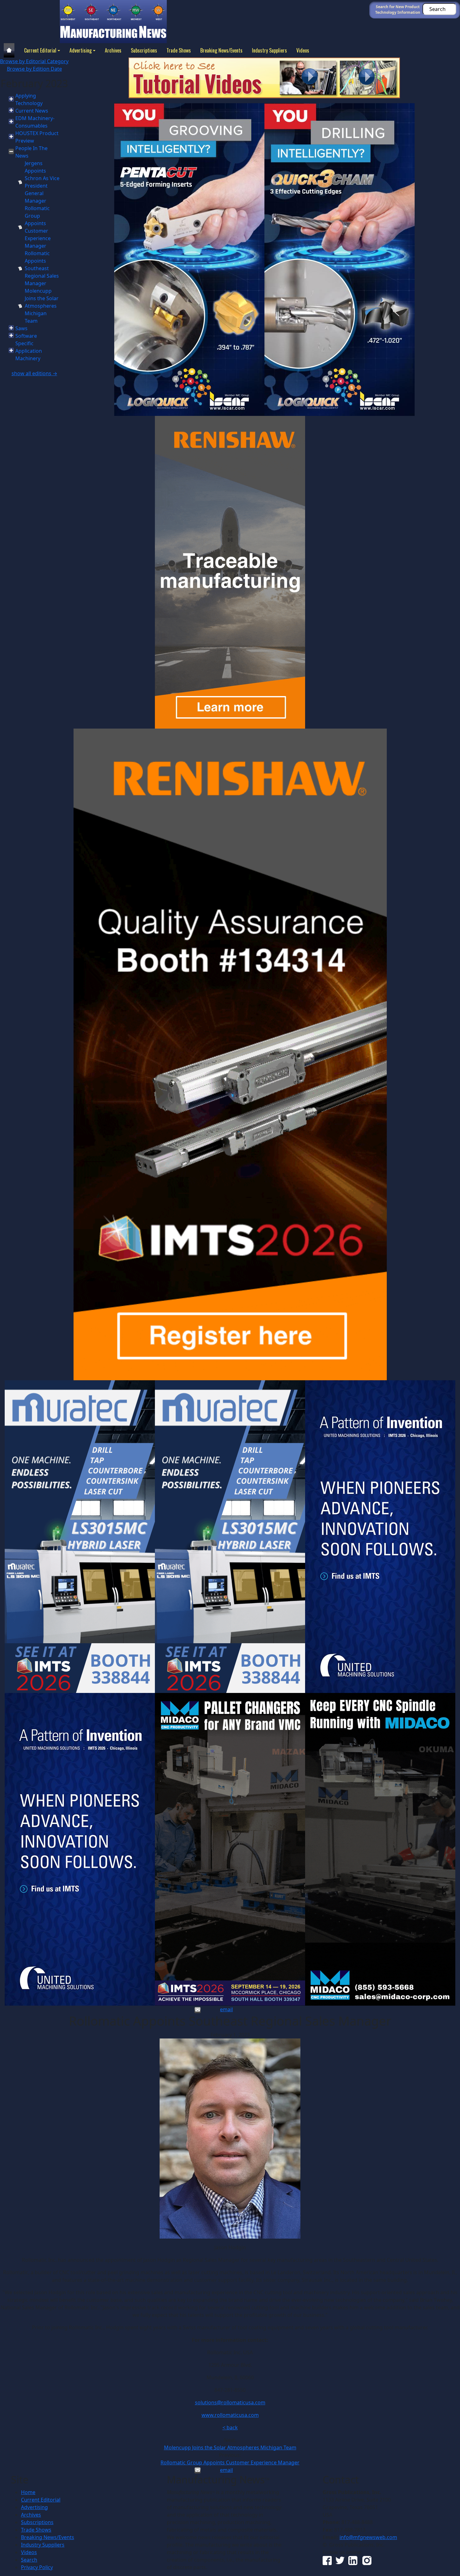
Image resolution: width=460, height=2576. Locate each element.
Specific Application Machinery (29, 351)
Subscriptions (144, 50)
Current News (32, 111)
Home (28, 2492)
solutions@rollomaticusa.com (230, 2402)
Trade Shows (179, 50)
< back (230, 2427)
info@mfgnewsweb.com (368, 2537)
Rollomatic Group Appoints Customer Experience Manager (230, 2462)
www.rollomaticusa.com (230, 2415)
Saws (21, 328)
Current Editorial (40, 50)
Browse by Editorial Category (34, 61)
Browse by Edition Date (34, 69)
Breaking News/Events (221, 50)
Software (26, 336)
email (226, 2009)
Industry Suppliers (269, 50)
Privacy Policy (37, 2567)
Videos (303, 50)
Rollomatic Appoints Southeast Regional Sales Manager (42, 268)
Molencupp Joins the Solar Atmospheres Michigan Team (42, 306)
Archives (113, 50)
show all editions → (34, 373)
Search (29, 2560)
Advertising (81, 50)
